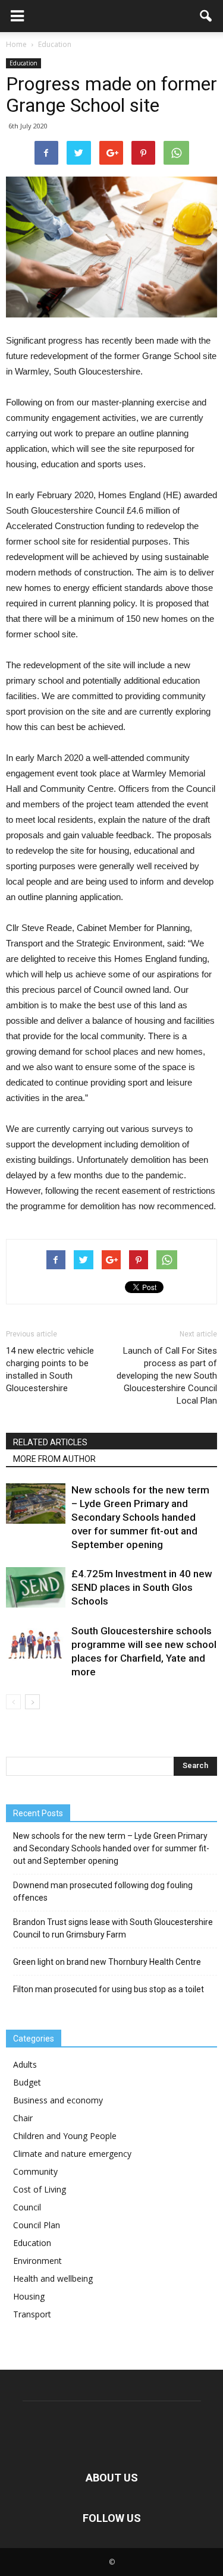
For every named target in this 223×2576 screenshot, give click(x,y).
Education (23, 63)
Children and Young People (65, 2136)
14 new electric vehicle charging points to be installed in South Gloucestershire (50, 1369)
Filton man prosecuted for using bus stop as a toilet (109, 1989)
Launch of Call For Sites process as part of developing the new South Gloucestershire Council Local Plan (167, 1376)
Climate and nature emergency (72, 2154)
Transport (32, 2314)
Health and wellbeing (53, 2278)
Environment (37, 2261)
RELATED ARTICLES (50, 1442)
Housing (29, 2296)
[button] (206, 16)
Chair (23, 2118)
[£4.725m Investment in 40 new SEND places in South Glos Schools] (36, 1588)
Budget (27, 2082)
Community (35, 2171)
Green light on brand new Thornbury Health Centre (107, 1962)
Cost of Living (40, 2189)
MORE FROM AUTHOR (54, 1459)
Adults (25, 2064)
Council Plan (37, 2225)
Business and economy (58, 2100)
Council (27, 2207)
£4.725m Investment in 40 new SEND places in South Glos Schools (142, 1587)
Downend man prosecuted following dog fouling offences (103, 1891)
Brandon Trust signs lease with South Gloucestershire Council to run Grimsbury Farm (113, 1928)
